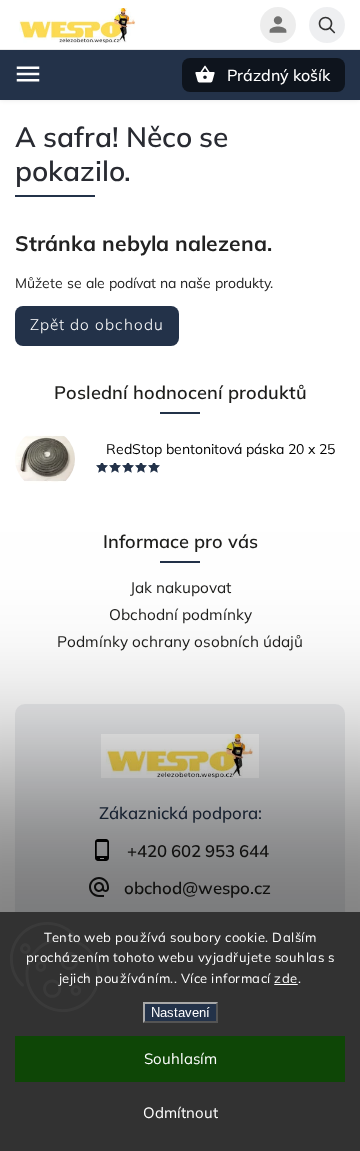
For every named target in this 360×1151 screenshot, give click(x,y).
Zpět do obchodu (97, 324)
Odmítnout (180, 1112)
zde (286, 978)
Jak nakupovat (180, 587)
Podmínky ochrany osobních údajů (180, 641)
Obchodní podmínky (180, 614)
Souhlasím (180, 1058)
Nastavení (180, 1012)
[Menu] (28, 74)
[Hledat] (327, 25)
